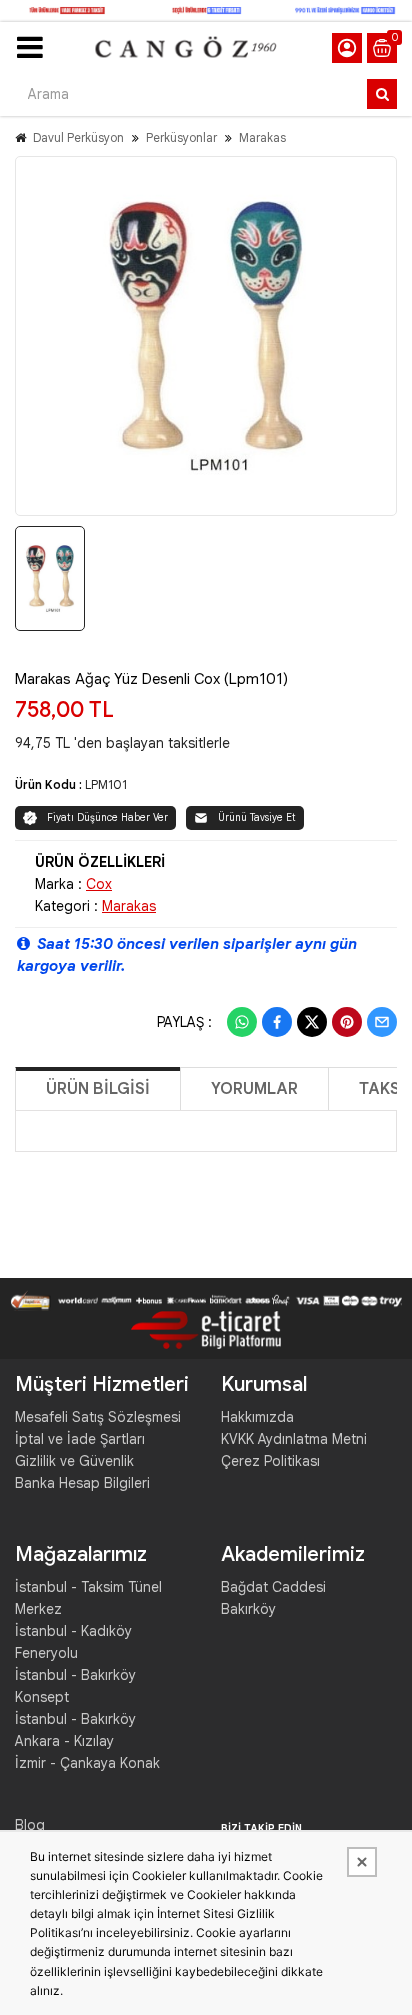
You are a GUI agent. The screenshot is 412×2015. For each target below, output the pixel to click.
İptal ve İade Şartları (80, 1439)
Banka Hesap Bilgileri (82, 1483)
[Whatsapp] (242, 1022)
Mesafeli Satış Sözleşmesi (98, 1417)
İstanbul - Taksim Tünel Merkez (88, 1598)
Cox (99, 884)
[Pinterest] (347, 1022)
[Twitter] (312, 1022)
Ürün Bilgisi (98, 1089)
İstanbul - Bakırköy (75, 1719)
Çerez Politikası (270, 1461)
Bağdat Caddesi (273, 1587)
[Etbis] (206, 1329)
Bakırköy (248, 1609)
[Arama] (382, 94)
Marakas (262, 137)
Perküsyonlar (181, 137)
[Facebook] (277, 1022)
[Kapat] (362, 1862)
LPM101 (106, 784)
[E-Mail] (382, 1022)
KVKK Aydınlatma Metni (294, 1439)
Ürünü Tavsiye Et (257, 817)
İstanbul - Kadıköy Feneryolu (73, 1642)
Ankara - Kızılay (64, 1741)
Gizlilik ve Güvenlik (74, 1461)
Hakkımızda (257, 1417)
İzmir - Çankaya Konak (87, 1763)
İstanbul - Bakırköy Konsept (75, 1686)
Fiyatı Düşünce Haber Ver (107, 817)
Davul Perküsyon (78, 137)
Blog (30, 1825)
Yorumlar (254, 1089)
